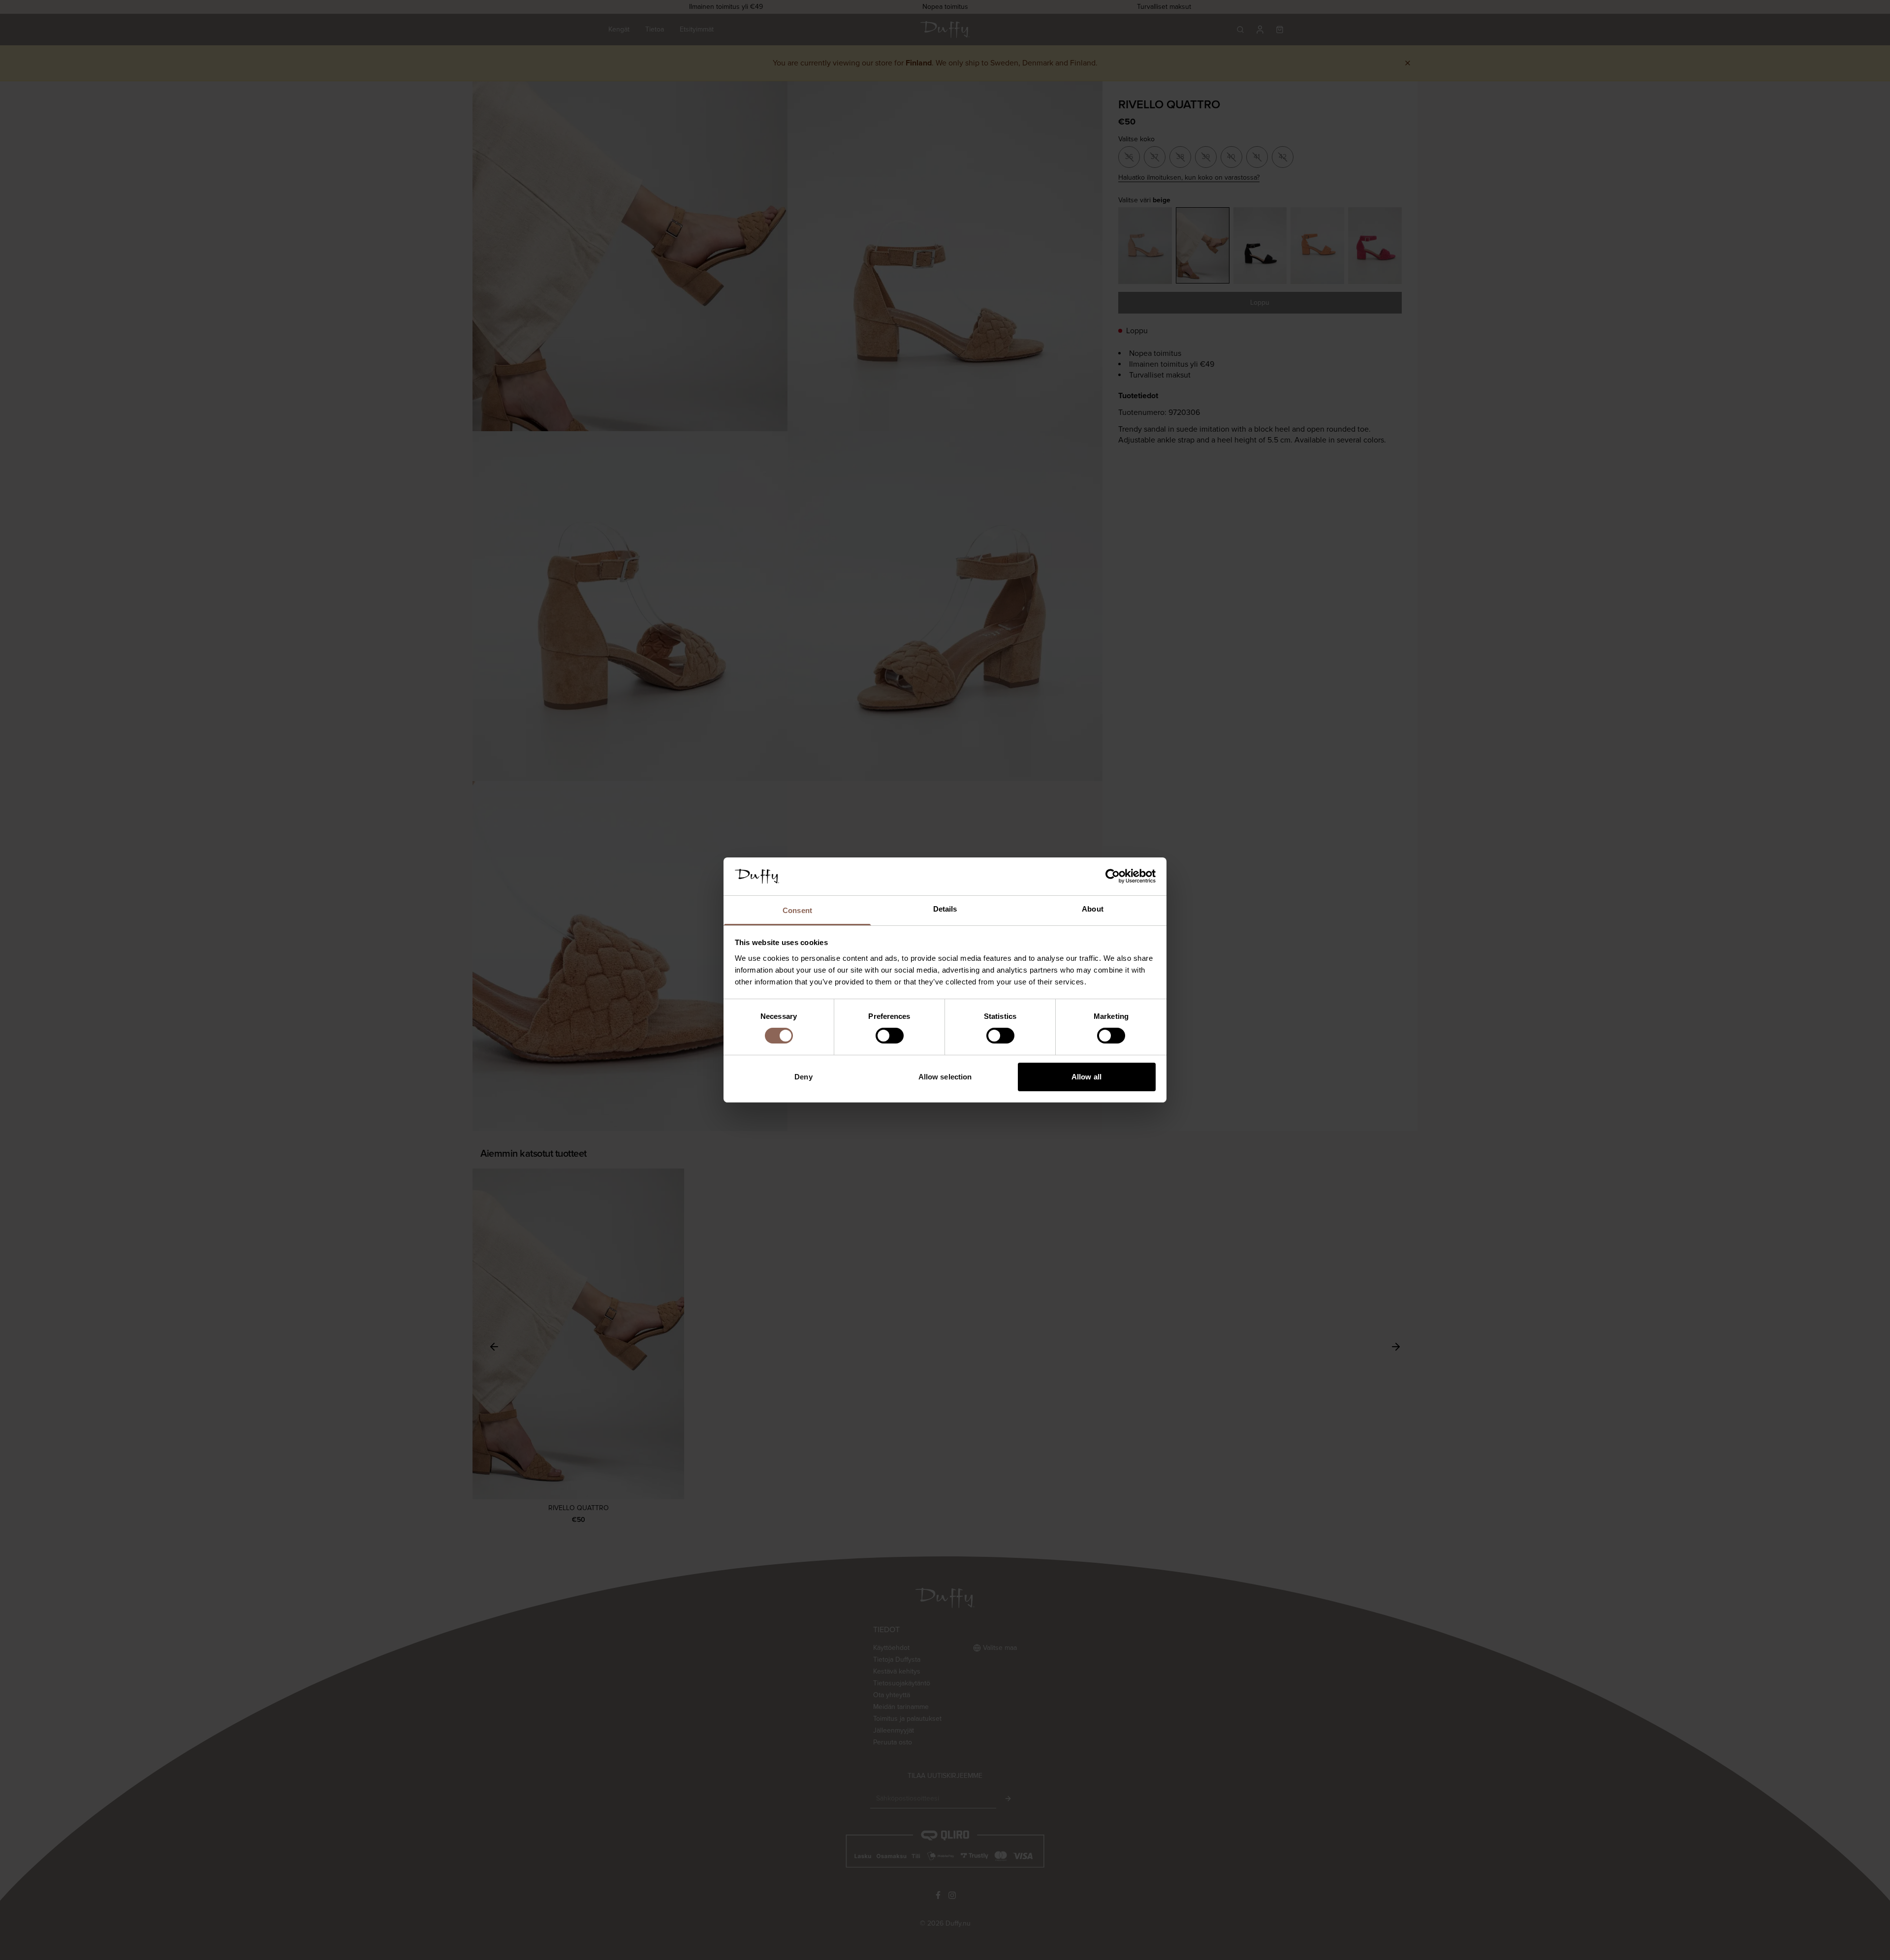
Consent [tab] (797, 910)
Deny (803, 1077)
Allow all (1087, 1077)
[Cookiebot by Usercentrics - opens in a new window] (1113, 876)
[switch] (890, 1036)
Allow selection (945, 1077)
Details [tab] (945, 909)
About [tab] (1093, 909)
